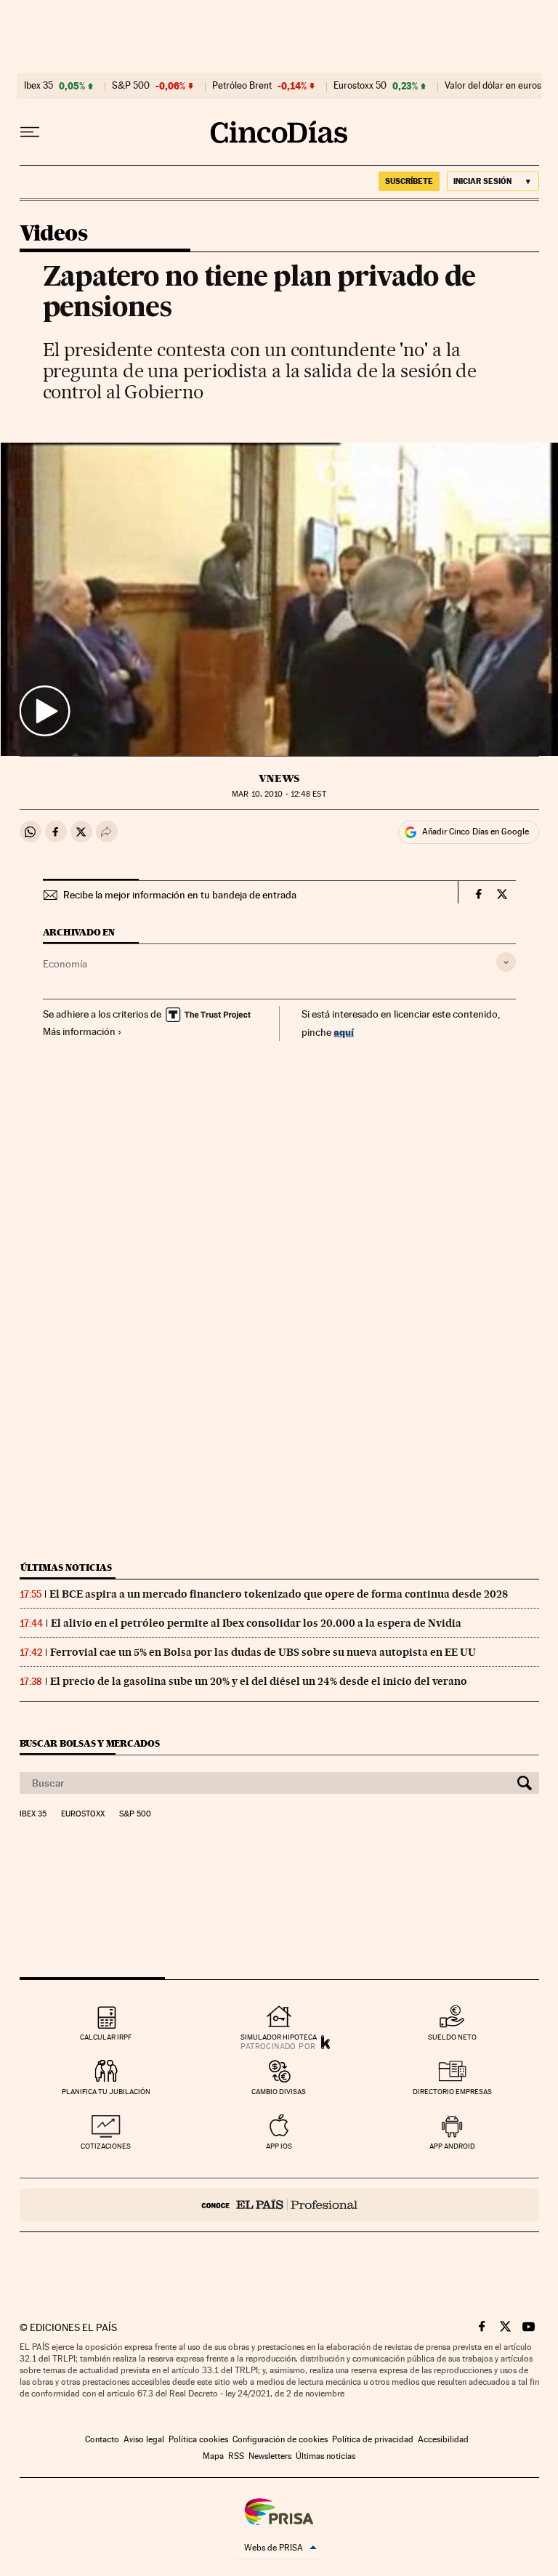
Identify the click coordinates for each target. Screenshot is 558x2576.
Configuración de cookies (280, 2439)
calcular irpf (106, 2037)
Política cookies (198, 2439)
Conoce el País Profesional (279, 2205)
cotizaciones (106, 2146)
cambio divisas (279, 2092)
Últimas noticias (66, 1567)
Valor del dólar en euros (493, 86)
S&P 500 (131, 86)
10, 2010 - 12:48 (279, 794)
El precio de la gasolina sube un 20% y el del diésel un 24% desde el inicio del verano (259, 1681)
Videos (53, 234)
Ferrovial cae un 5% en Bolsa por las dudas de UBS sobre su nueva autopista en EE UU (263, 1652)
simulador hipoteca (279, 2037)
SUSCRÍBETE (409, 181)
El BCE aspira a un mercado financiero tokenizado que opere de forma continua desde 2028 (279, 1594)
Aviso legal (144, 2439)
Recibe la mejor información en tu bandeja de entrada (180, 895)
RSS (236, 2456)
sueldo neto (452, 2037)
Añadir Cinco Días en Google (476, 832)
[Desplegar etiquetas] (506, 962)
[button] (279, 599)
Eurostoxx (83, 1814)
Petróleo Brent (242, 86)
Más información (79, 1031)
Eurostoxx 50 (360, 86)
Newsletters (270, 2456)
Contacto (102, 2439)
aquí (344, 1032)
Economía (65, 964)
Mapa (213, 2456)
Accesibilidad (443, 2439)
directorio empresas (452, 2092)
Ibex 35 (39, 86)
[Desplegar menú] (30, 132)
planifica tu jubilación (106, 2092)
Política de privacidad (373, 2439)
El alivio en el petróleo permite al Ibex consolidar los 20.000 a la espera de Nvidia (256, 1623)
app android (452, 2146)
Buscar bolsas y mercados (90, 1743)
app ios (279, 2146)
